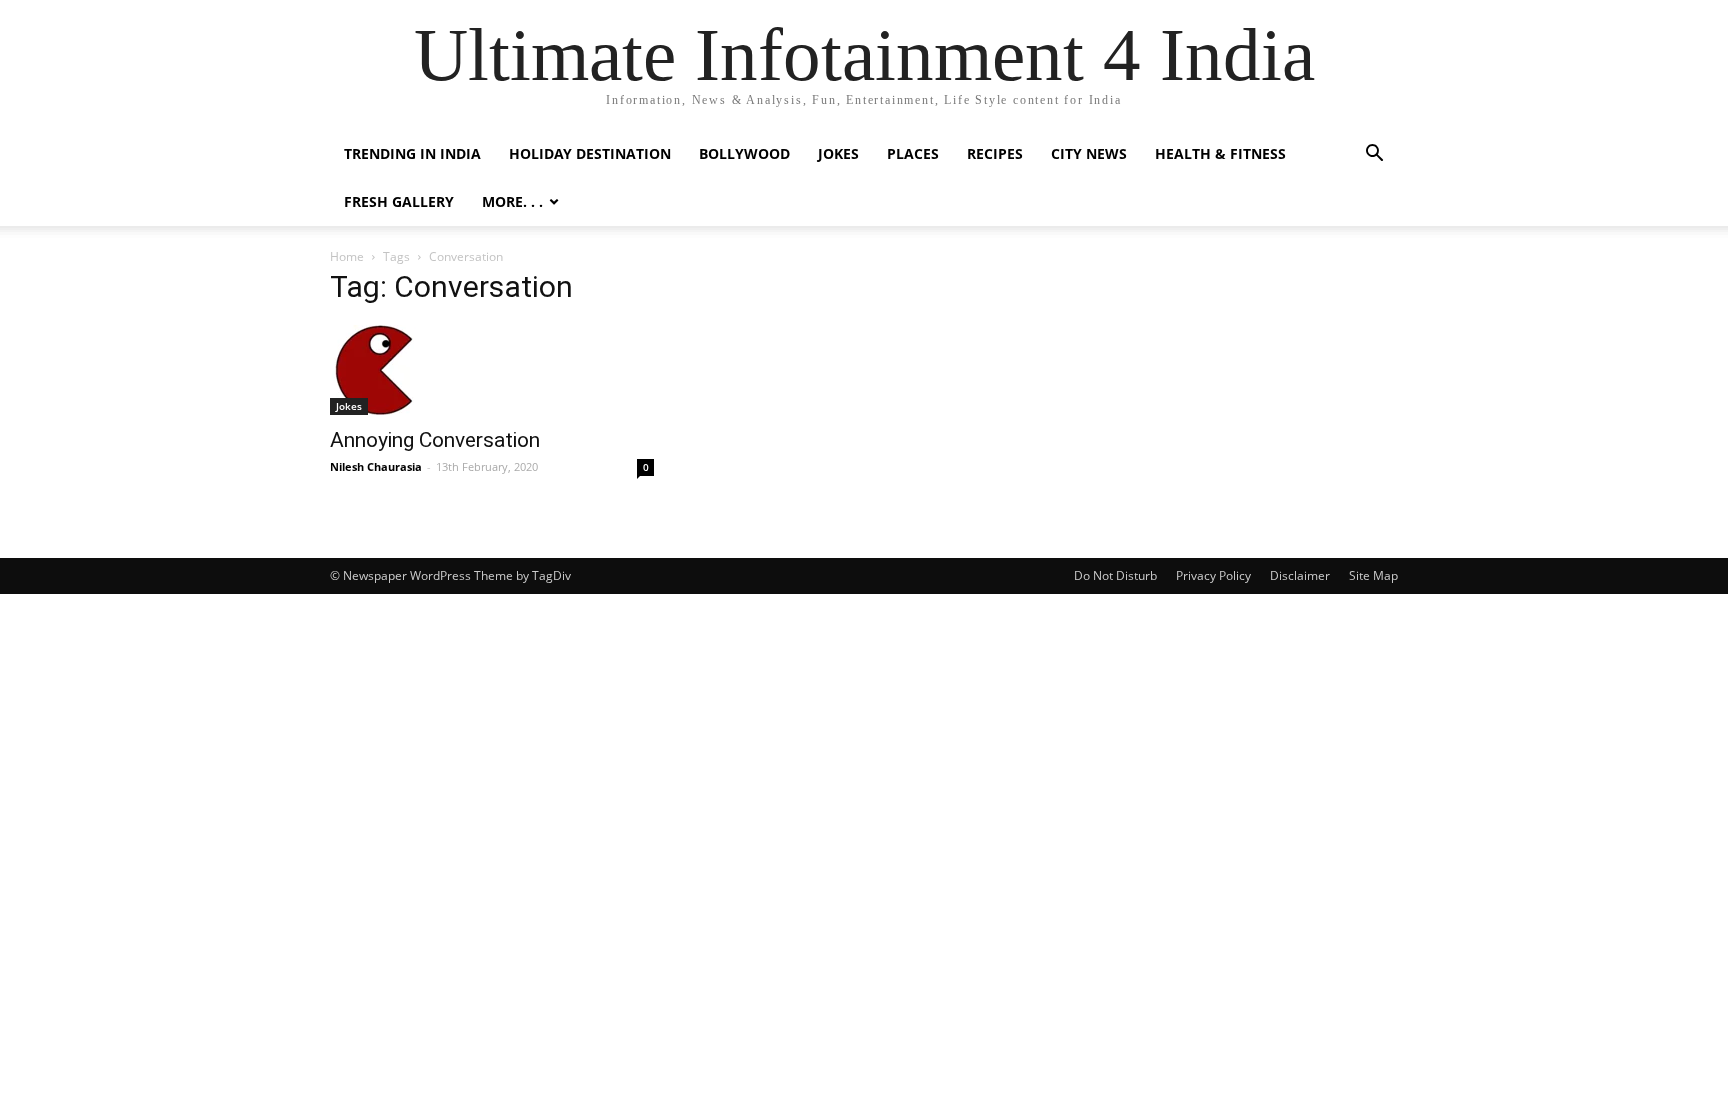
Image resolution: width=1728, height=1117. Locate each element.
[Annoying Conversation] (492, 370)
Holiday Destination (590, 153)
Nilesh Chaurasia (376, 466)
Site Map (1373, 575)
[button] (1374, 155)
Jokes (838, 153)
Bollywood (744, 153)
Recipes (995, 153)
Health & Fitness (1220, 153)
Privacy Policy (1213, 575)
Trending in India (412, 153)
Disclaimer (1300, 575)
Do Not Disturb (1115, 575)
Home (347, 256)
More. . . (512, 201)
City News (1089, 153)
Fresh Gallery (399, 201)
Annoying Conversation (435, 440)
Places (913, 153)
